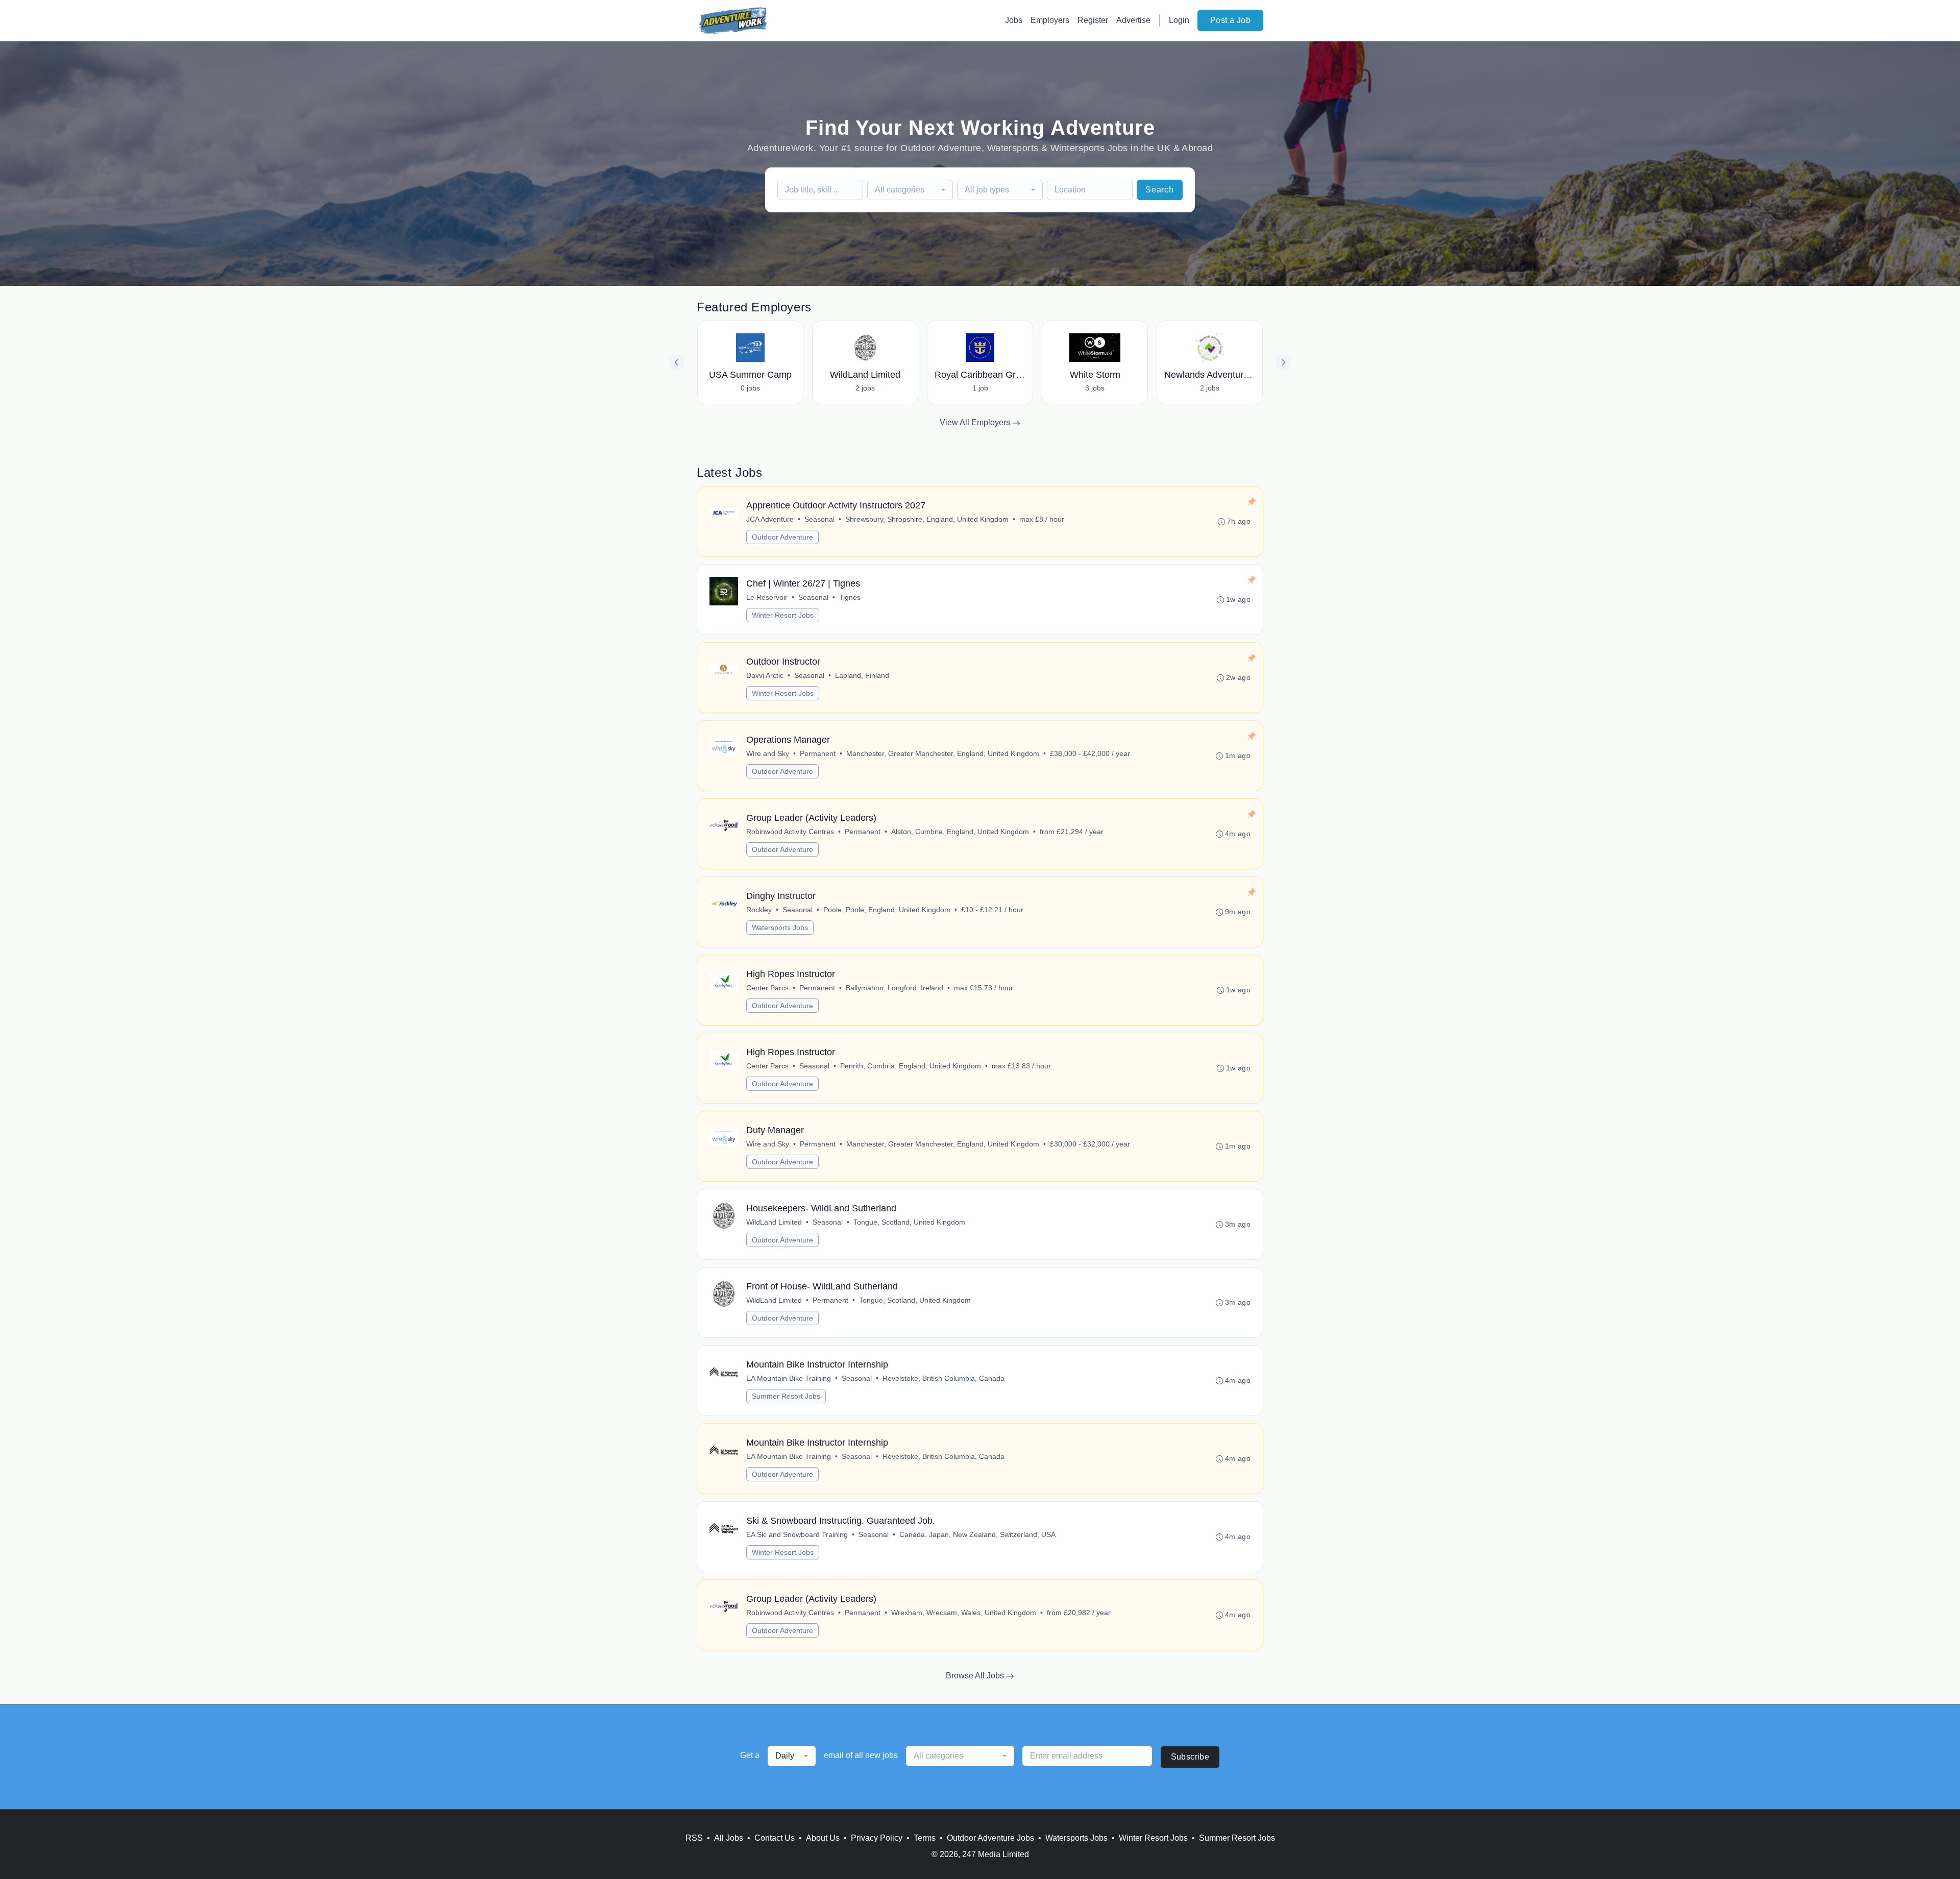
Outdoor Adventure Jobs (990, 1838)
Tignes (850, 597)
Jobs (1014, 20)
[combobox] (910, 190)
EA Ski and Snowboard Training (797, 1534)
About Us (823, 1838)
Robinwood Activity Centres (790, 832)
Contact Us (775, 1838)
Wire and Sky (768, 753)
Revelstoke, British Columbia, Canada (944, 1378)
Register (1093, 20)
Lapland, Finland (862, 675)
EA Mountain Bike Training (789, 1378)
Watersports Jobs (780, 928)
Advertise (1133, 20)
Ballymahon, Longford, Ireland (895, 988)
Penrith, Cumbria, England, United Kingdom (911, 1066)
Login (1179, 20)
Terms (925, 1838)
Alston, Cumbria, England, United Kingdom (960, 832)
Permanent (818, 753)
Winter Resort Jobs (783, 615)
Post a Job (1230, 20)
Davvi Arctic (765, 675)
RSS (694, 1838)
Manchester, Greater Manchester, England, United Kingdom (943, 753)
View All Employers (976, 422)
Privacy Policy (877, 1838)
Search (1160, 190)
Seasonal (819, 519)
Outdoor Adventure (782, 537)
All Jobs (729, 1838)
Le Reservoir (767, 597)
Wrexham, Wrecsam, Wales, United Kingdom (964, 1613)
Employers (1050, 20)
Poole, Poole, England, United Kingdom (887, 910)
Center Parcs (767, 988)
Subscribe (1190, 1757)
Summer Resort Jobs (786, 1396)
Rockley (759, 910)
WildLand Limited (774, 1222)
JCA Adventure (770, 519)
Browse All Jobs (976, 1676)
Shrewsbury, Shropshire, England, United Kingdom (927, 519)
